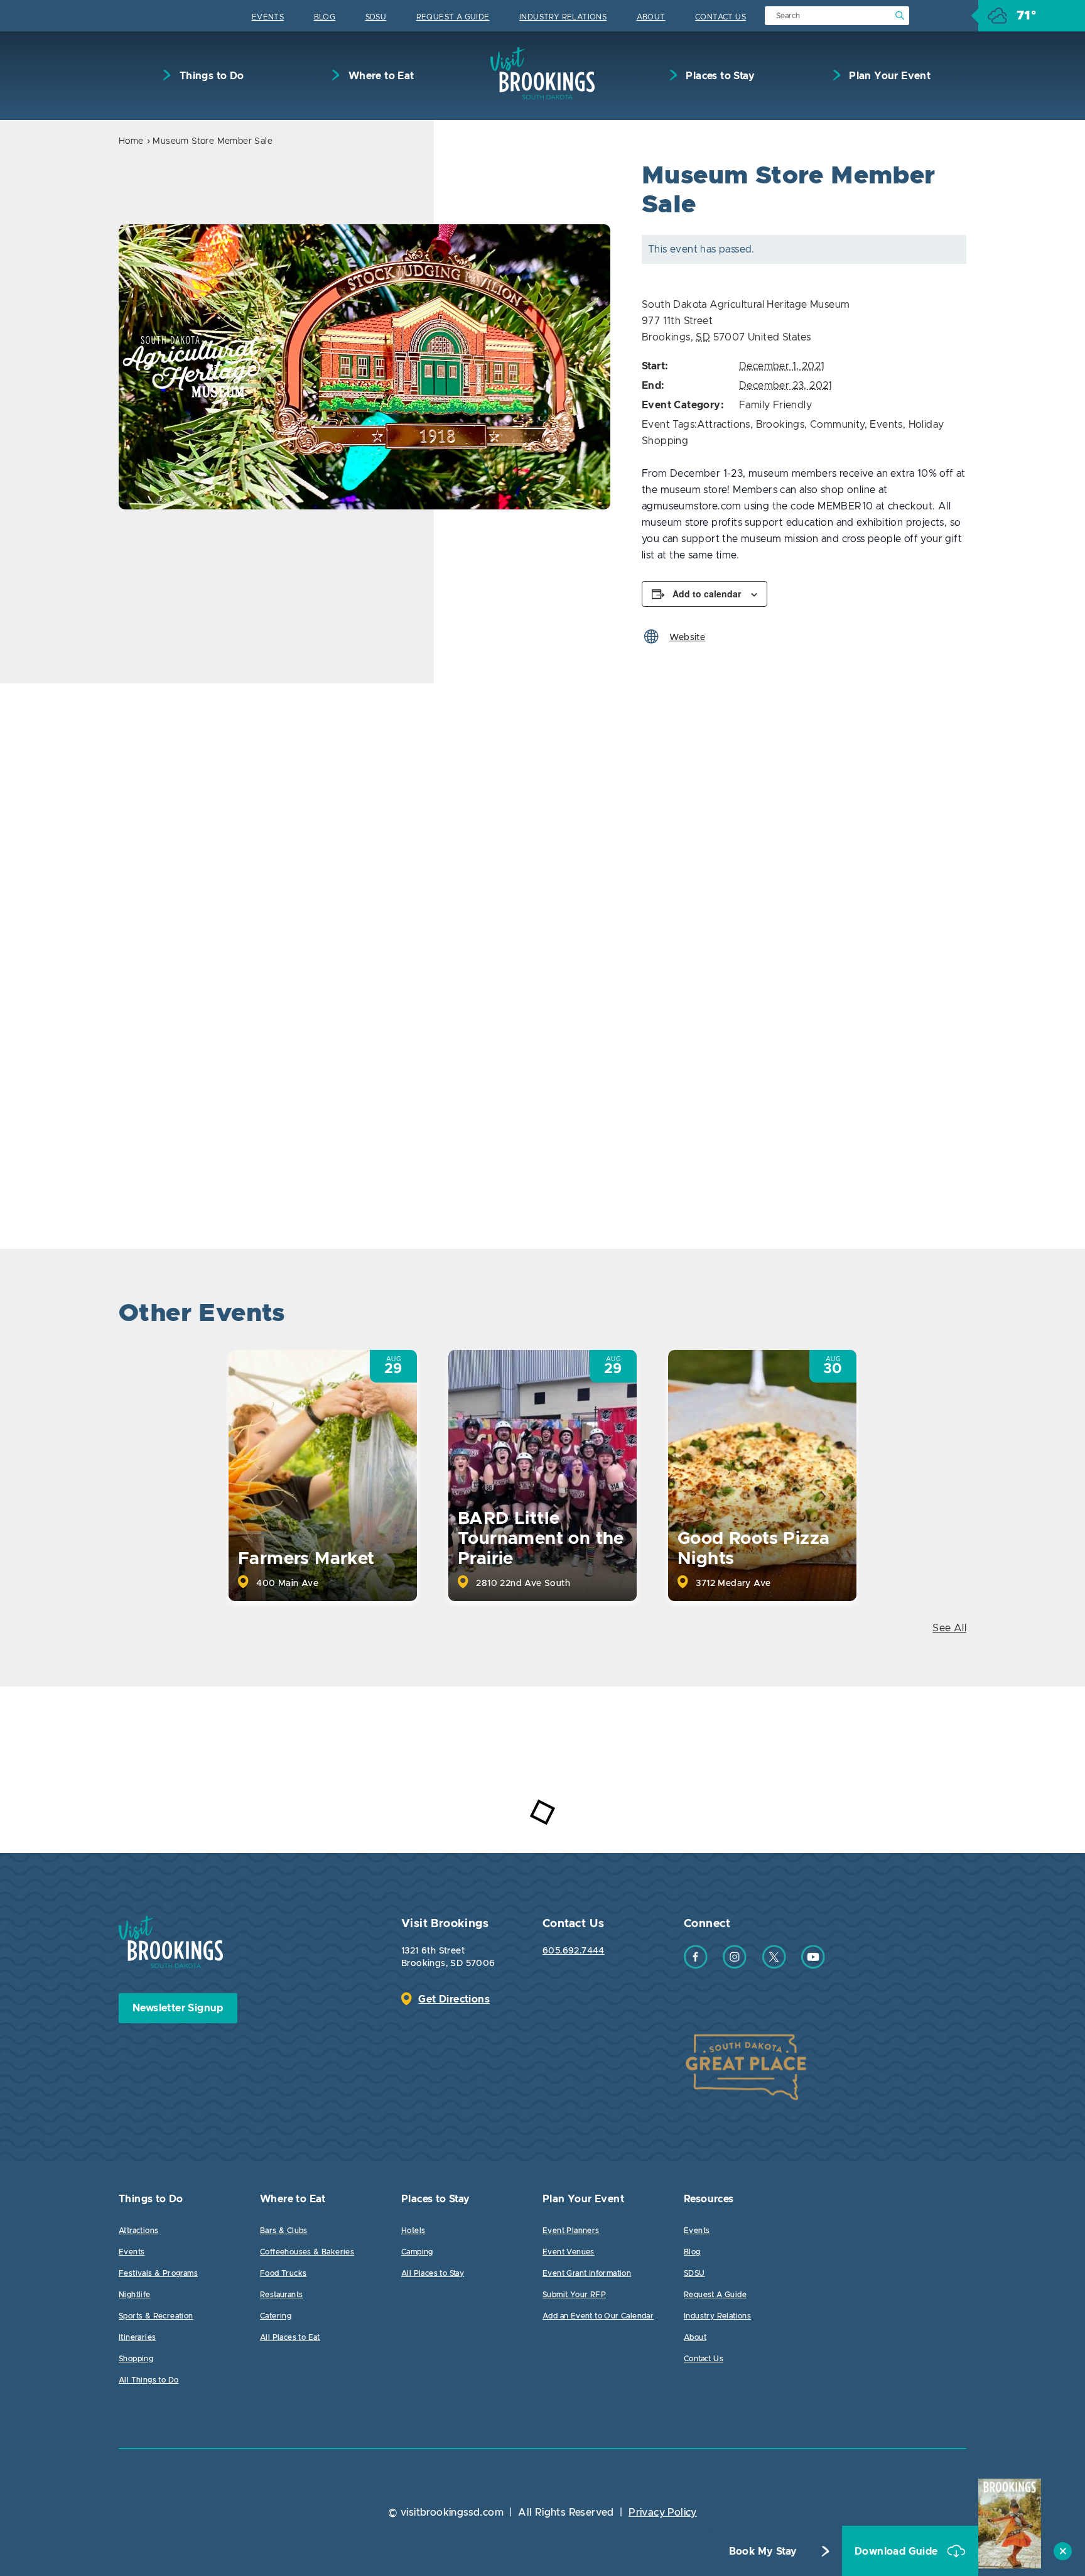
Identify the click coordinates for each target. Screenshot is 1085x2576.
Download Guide (898, 2552)
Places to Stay (719, 76)
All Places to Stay (433, 2273)
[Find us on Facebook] (696, 1965)
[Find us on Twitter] (774, 1965)
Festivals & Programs (158, 2273)
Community (837, 425)
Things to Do (210, 76)
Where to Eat (380, 76)
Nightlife (135, 2295)
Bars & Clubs (284, 2231)
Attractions (723, 425)
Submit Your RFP (574, 2295)
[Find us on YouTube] (813, 1965)
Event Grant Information (587, 2273)
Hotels (413, 2231)
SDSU (376, 17)
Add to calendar (707, 594)
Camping (417, 2252)
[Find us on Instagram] (735, 1965)
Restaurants (281, 2295)
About (651, 17)
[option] (364, 367)
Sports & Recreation (156, 2316)
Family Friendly (775, 405)
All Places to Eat (290, 2337)
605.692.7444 (574, 1951)
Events (268, 17)
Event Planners (571, 2231)
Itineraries (137, 2337)
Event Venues (569, 2252)
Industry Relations (563, 17)
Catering (276, 2316)
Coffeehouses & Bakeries (307, 2252)
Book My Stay (763, 2552)
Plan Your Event (888, 76)
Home (131, 141)
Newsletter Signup (178, 2008)
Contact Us (721, 17)
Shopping (136, 2359)
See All (949, 1628)
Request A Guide (453, 17)
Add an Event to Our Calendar (598, 2316)
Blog (325, 17)
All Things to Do (148, 2380)
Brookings (780, 425)
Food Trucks (283, 2273)
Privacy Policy (663, 2513)
